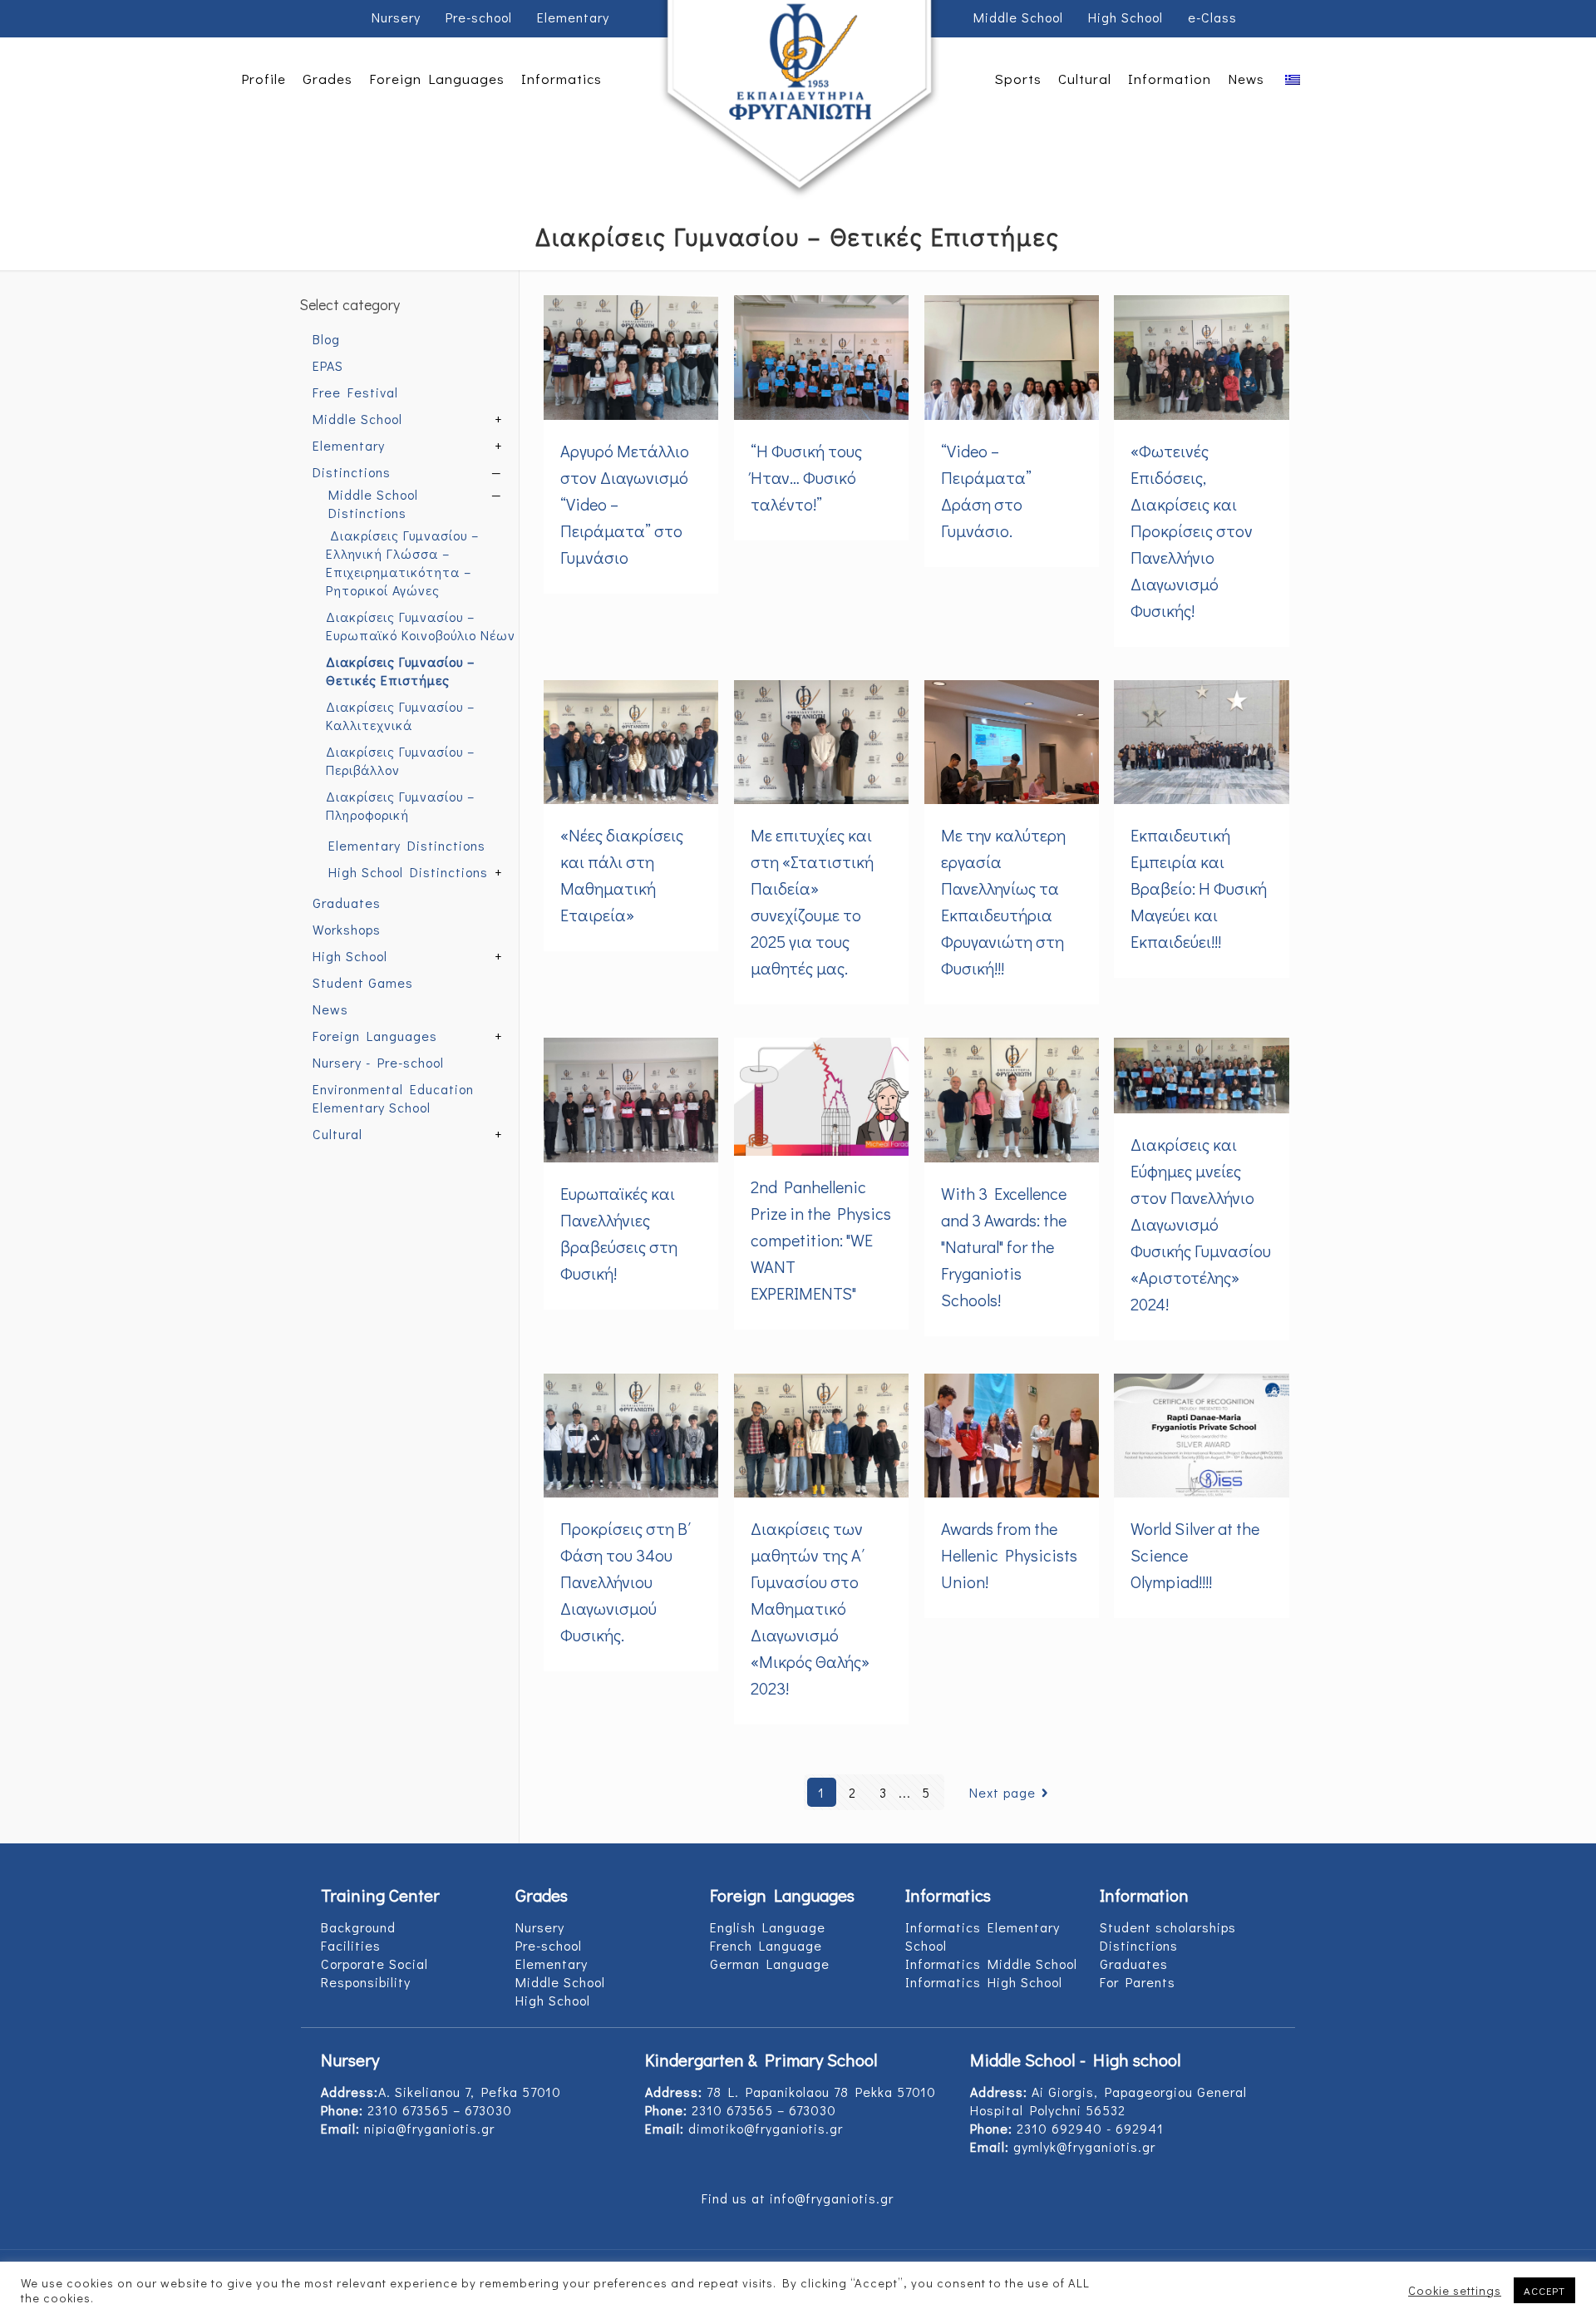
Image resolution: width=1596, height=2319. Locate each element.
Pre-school (479, 17)
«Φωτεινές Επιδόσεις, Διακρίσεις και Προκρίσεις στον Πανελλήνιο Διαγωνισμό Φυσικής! (1192, 530)
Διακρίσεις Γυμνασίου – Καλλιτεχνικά (400, 715)
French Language (766, 1945)
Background (358, 1927)
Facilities (351, 1945)
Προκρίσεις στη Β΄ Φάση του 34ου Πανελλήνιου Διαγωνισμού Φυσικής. (626, 1581)
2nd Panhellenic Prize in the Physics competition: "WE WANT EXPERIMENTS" (821, 1240)
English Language (768, 1927)
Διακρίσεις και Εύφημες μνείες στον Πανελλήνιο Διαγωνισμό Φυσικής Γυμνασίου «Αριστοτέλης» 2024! (1201, 1224)
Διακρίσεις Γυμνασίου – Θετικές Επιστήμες (400, 671)
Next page (1002, 1792)
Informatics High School (984, 1982)
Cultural (337, 1134)
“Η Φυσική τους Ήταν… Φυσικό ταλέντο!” (806, 477)
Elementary (573, 17)
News (330, 1009)
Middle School (1018, 17)
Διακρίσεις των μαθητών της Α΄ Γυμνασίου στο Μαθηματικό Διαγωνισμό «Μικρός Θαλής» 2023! (810, 1608)
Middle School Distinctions (373, 503)
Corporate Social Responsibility (374, 1973)
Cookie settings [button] (1455, 2291)
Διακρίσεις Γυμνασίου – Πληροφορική (400, 805)
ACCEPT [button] (1544, 2290)
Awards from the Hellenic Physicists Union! (1009, 1555)
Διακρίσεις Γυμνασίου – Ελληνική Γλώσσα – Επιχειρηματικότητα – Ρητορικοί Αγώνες (402, 562)
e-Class (1212, 17)
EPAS (328, 365)
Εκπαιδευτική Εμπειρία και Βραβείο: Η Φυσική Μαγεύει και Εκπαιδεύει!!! (1199, 888)
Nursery (396, 17)
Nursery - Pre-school (378, 1062)
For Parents (1138, 1982)
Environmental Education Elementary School (393, 1098)
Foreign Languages (375, 1036)
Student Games (363, 982)
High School (1126, 17)
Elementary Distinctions (407, 845)
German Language (770, 1964)
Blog (326, 339)
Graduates (347, 903)
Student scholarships (1168, 1927)
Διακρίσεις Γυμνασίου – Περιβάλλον (400, 760)
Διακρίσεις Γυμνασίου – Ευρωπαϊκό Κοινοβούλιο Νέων (421, 626)
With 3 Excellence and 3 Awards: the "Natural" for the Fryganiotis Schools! (1004, 1246)
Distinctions (352, 472)
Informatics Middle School (991, 1964)
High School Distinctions (408, 872)
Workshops (347, 929)
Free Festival (355, 392)
